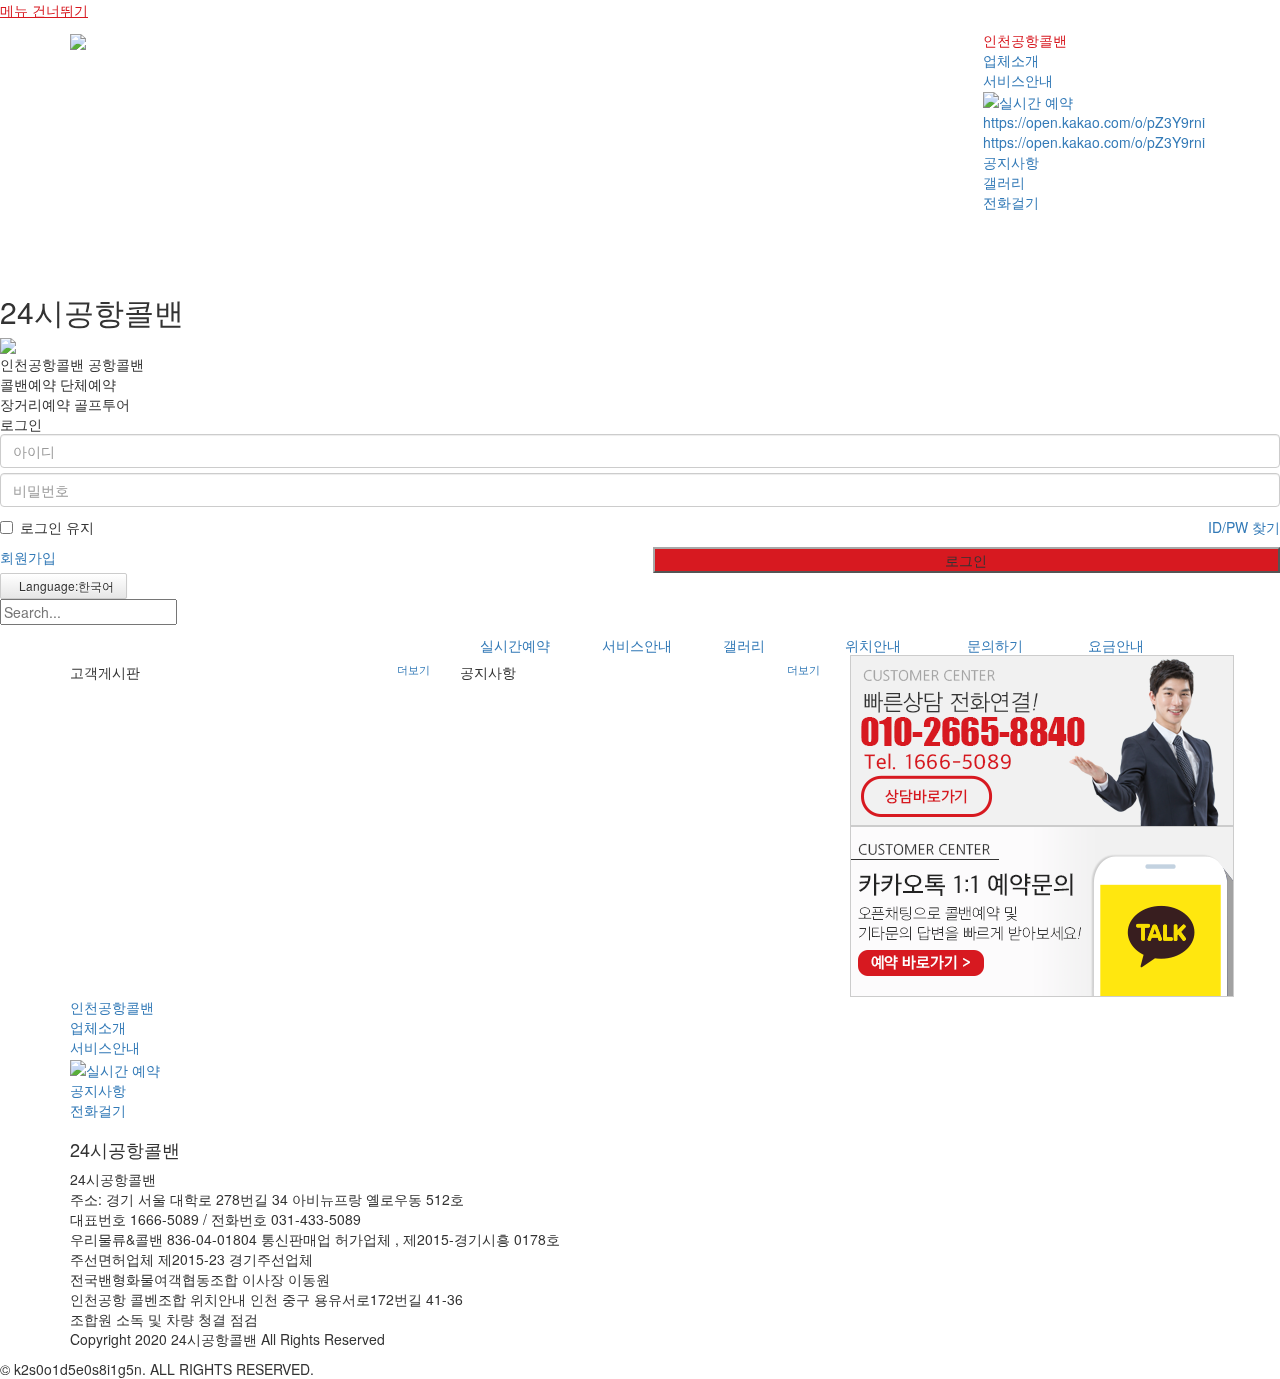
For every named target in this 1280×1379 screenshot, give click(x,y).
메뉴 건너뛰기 (44, 10)
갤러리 (1004, 182)
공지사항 (1011, 162)
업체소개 (1011, 60)
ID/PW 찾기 (1244, 527)
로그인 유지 (57, 527)
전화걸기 (1011, 202)
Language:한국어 (63, 585)
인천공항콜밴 (1025, 40)
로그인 (966, 560)
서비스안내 (1018, 80)
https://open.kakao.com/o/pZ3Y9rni (1094, 122)
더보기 (413, 670)
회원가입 (28, 557)
